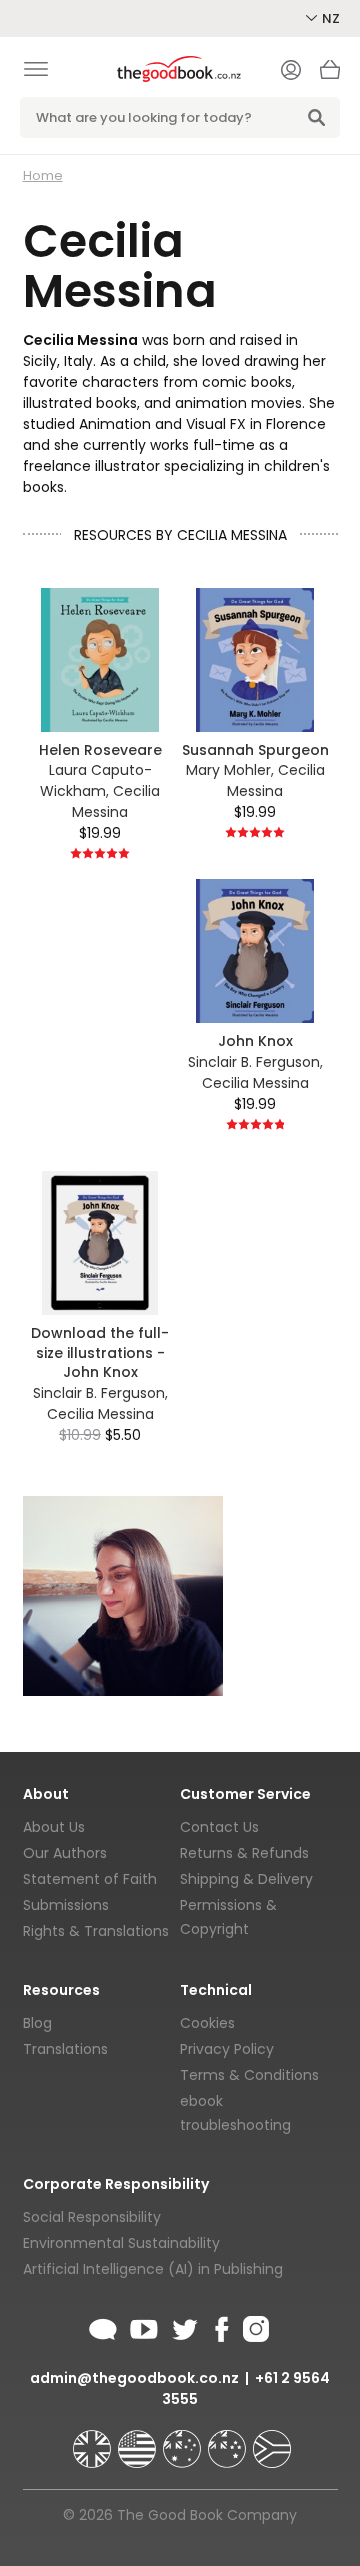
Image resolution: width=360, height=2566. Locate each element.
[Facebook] (220, 2326)
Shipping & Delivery (246, 1879)
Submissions (66, 1905)
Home (43, 175)
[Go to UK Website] (94, 2440)
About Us (54, 1827)
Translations (65, 2049)
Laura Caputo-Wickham (96, 780)
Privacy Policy (227, 2049)
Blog (37, 2023)
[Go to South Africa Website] (272, 2440)
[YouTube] (144, 2326)
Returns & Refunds (244, 1853)
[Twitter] (183, 2326)
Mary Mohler (228, 770)
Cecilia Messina (116, 801)
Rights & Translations (96, 1931)
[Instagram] (254, 2326)
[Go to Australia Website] (184, 2440)
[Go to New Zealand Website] (229, 2440)
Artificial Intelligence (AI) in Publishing (153, 2269)
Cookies (207, 2023)
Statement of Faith (90, 1879)
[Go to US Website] (139, 2440)
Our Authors (65, 1853)
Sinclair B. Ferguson (254, 1062)
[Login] (291, 72)
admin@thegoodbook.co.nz (134, 2378)
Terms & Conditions (249, 2075)
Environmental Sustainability (121, 2243)
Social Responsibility (92, 2217)
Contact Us (219, 1827)
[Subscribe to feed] (103, 2326)
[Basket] (330, 75)
